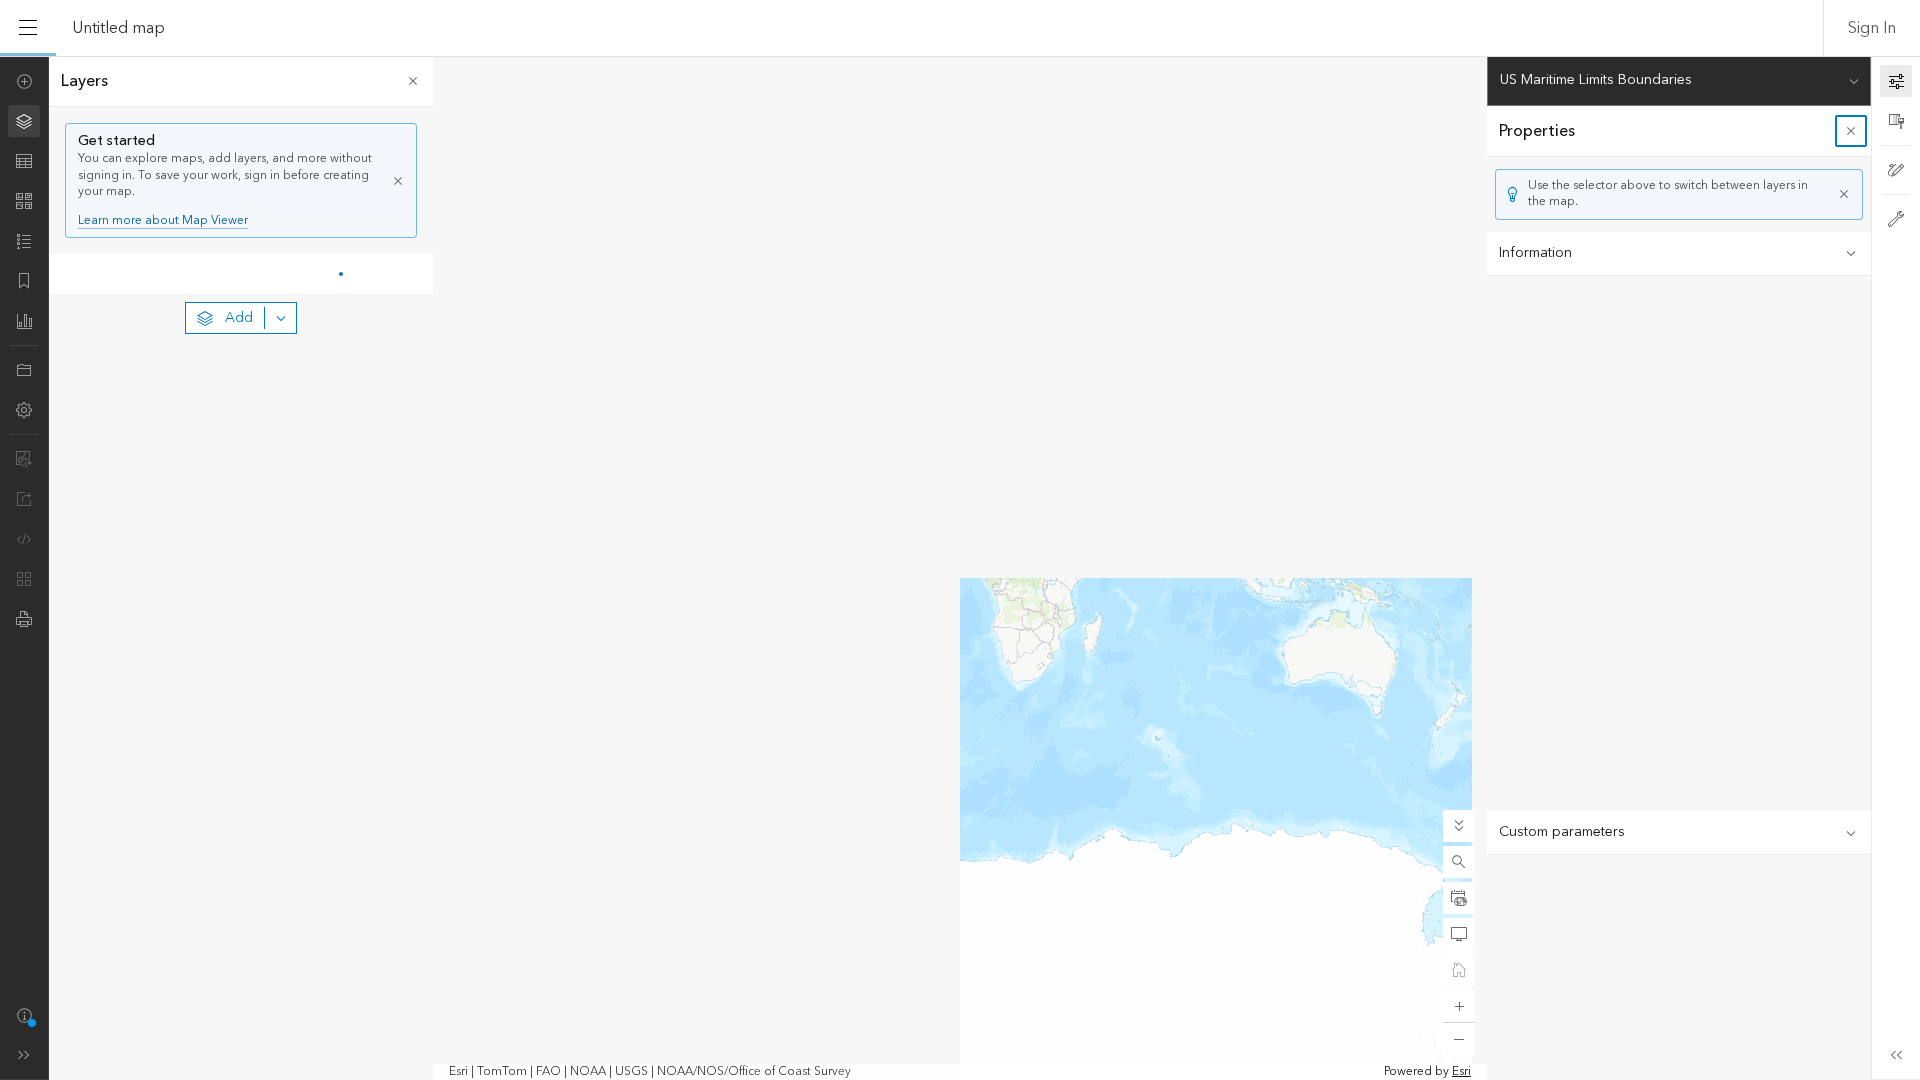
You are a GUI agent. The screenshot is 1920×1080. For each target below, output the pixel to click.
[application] (960, 568)
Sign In (1872, 28)
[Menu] (28, 28)
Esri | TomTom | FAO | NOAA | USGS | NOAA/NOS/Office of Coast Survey (650, 1072)
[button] (1459, 862)
